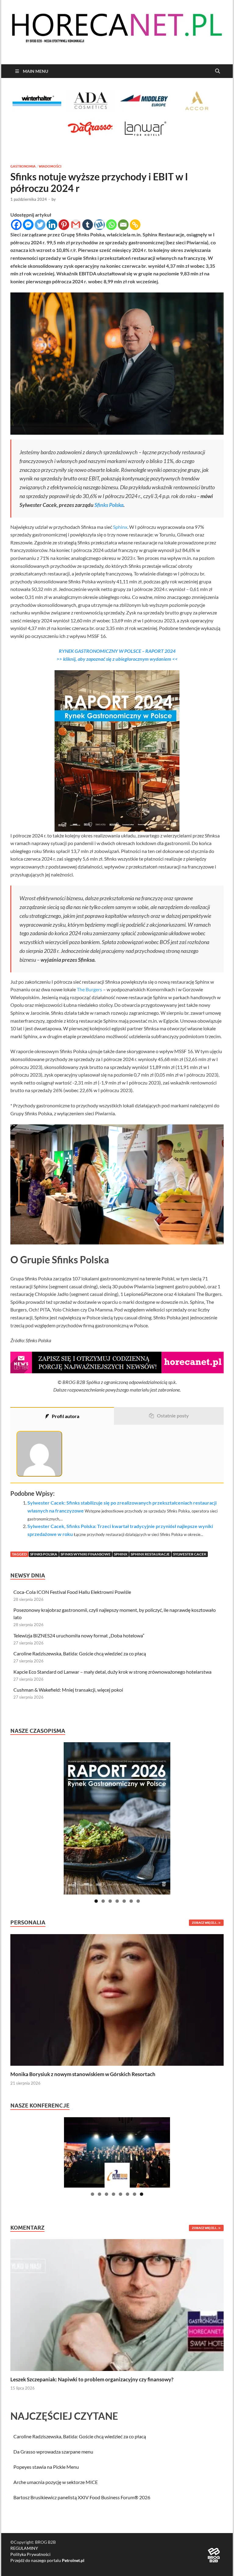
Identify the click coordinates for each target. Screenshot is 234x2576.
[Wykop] (99, 225)
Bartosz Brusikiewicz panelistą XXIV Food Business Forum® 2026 (82, 2497)
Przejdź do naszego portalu (47, 2560)
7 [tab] (138, 1901)
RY (62, 651)
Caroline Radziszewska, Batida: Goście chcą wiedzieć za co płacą (80, 1653)
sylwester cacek (190, 1554)
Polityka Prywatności (30, 2554)
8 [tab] (142, 2194)
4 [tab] (117, 1901)
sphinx (121, 1554)
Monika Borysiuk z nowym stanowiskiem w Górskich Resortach (83, 2074)
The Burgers (89, 989)
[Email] (123, 225)
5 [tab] (124, 1901)
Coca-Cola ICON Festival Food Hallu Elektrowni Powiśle (72, 1592)
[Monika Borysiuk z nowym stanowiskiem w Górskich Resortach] (117, 1999)
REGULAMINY (24, 2548)
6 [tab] (131, 1901)
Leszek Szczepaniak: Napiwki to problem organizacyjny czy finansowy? (92, 2379)
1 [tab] (96, 1901)
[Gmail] (76, 225)
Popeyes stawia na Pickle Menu (46, 2467)
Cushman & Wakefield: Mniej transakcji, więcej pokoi (68, 1690)
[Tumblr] (88, 225)
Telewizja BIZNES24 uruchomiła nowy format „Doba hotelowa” (79, 1635)
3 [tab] (110, 1901)
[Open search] (218, 71)
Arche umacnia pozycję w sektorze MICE (56, 2482)
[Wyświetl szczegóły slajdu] (117, 1818)
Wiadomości (50, 166)
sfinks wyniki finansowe (86, 1554)
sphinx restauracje (150, 1554)
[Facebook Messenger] (28, 225)
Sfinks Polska (109, 505)
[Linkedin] (52, 225)
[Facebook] (16, 225)
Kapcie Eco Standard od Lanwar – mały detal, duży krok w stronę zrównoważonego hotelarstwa (112, 1672)
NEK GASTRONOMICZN (90, 651)
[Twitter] (40, 225)
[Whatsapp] (111, 225)
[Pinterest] (64, 225)
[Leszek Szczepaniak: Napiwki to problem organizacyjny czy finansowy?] (117, 2304)
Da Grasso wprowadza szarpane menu (53, 2452)
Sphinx (120, 527)
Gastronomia (23, 166)
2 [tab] (103, 1901)
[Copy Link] (135, 225)
